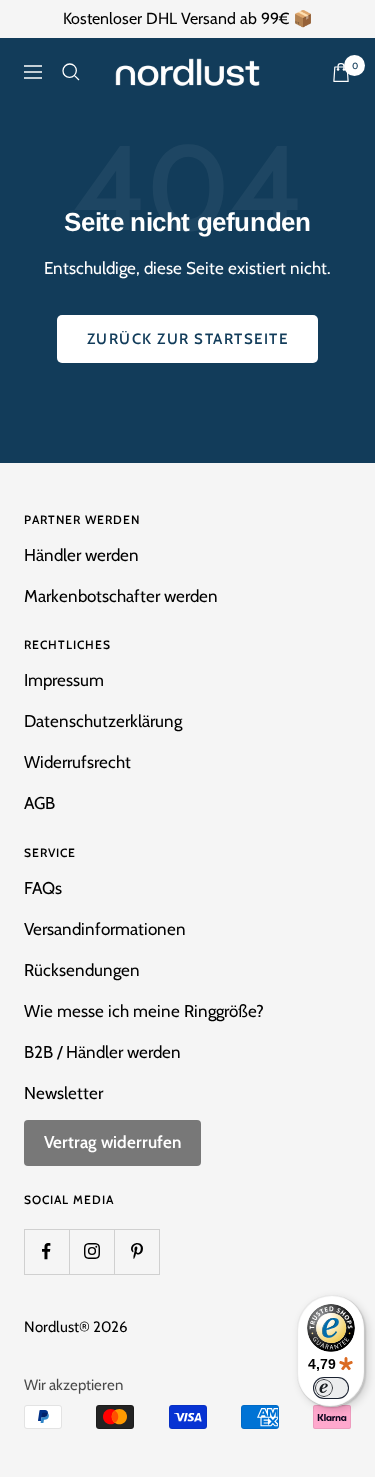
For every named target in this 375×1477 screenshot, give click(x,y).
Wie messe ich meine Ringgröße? (144, 1011)
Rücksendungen (82, 970)
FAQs (43, 888)
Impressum (64, 680)
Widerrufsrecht (77, 762)
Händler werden (81, 555)
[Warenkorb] (341, 72)
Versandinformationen (105, 929)
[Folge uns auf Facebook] (46, 1251)
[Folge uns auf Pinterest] (136, 1251)
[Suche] (71, 72)
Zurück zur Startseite (188, 339)
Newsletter (63, 1093)
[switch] (331, 1388)
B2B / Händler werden (102, 1052)
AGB (39, 803)
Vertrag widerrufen (112, 1142)
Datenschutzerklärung (103, 721)
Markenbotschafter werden (121, 596)
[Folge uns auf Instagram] (91, 1251)
